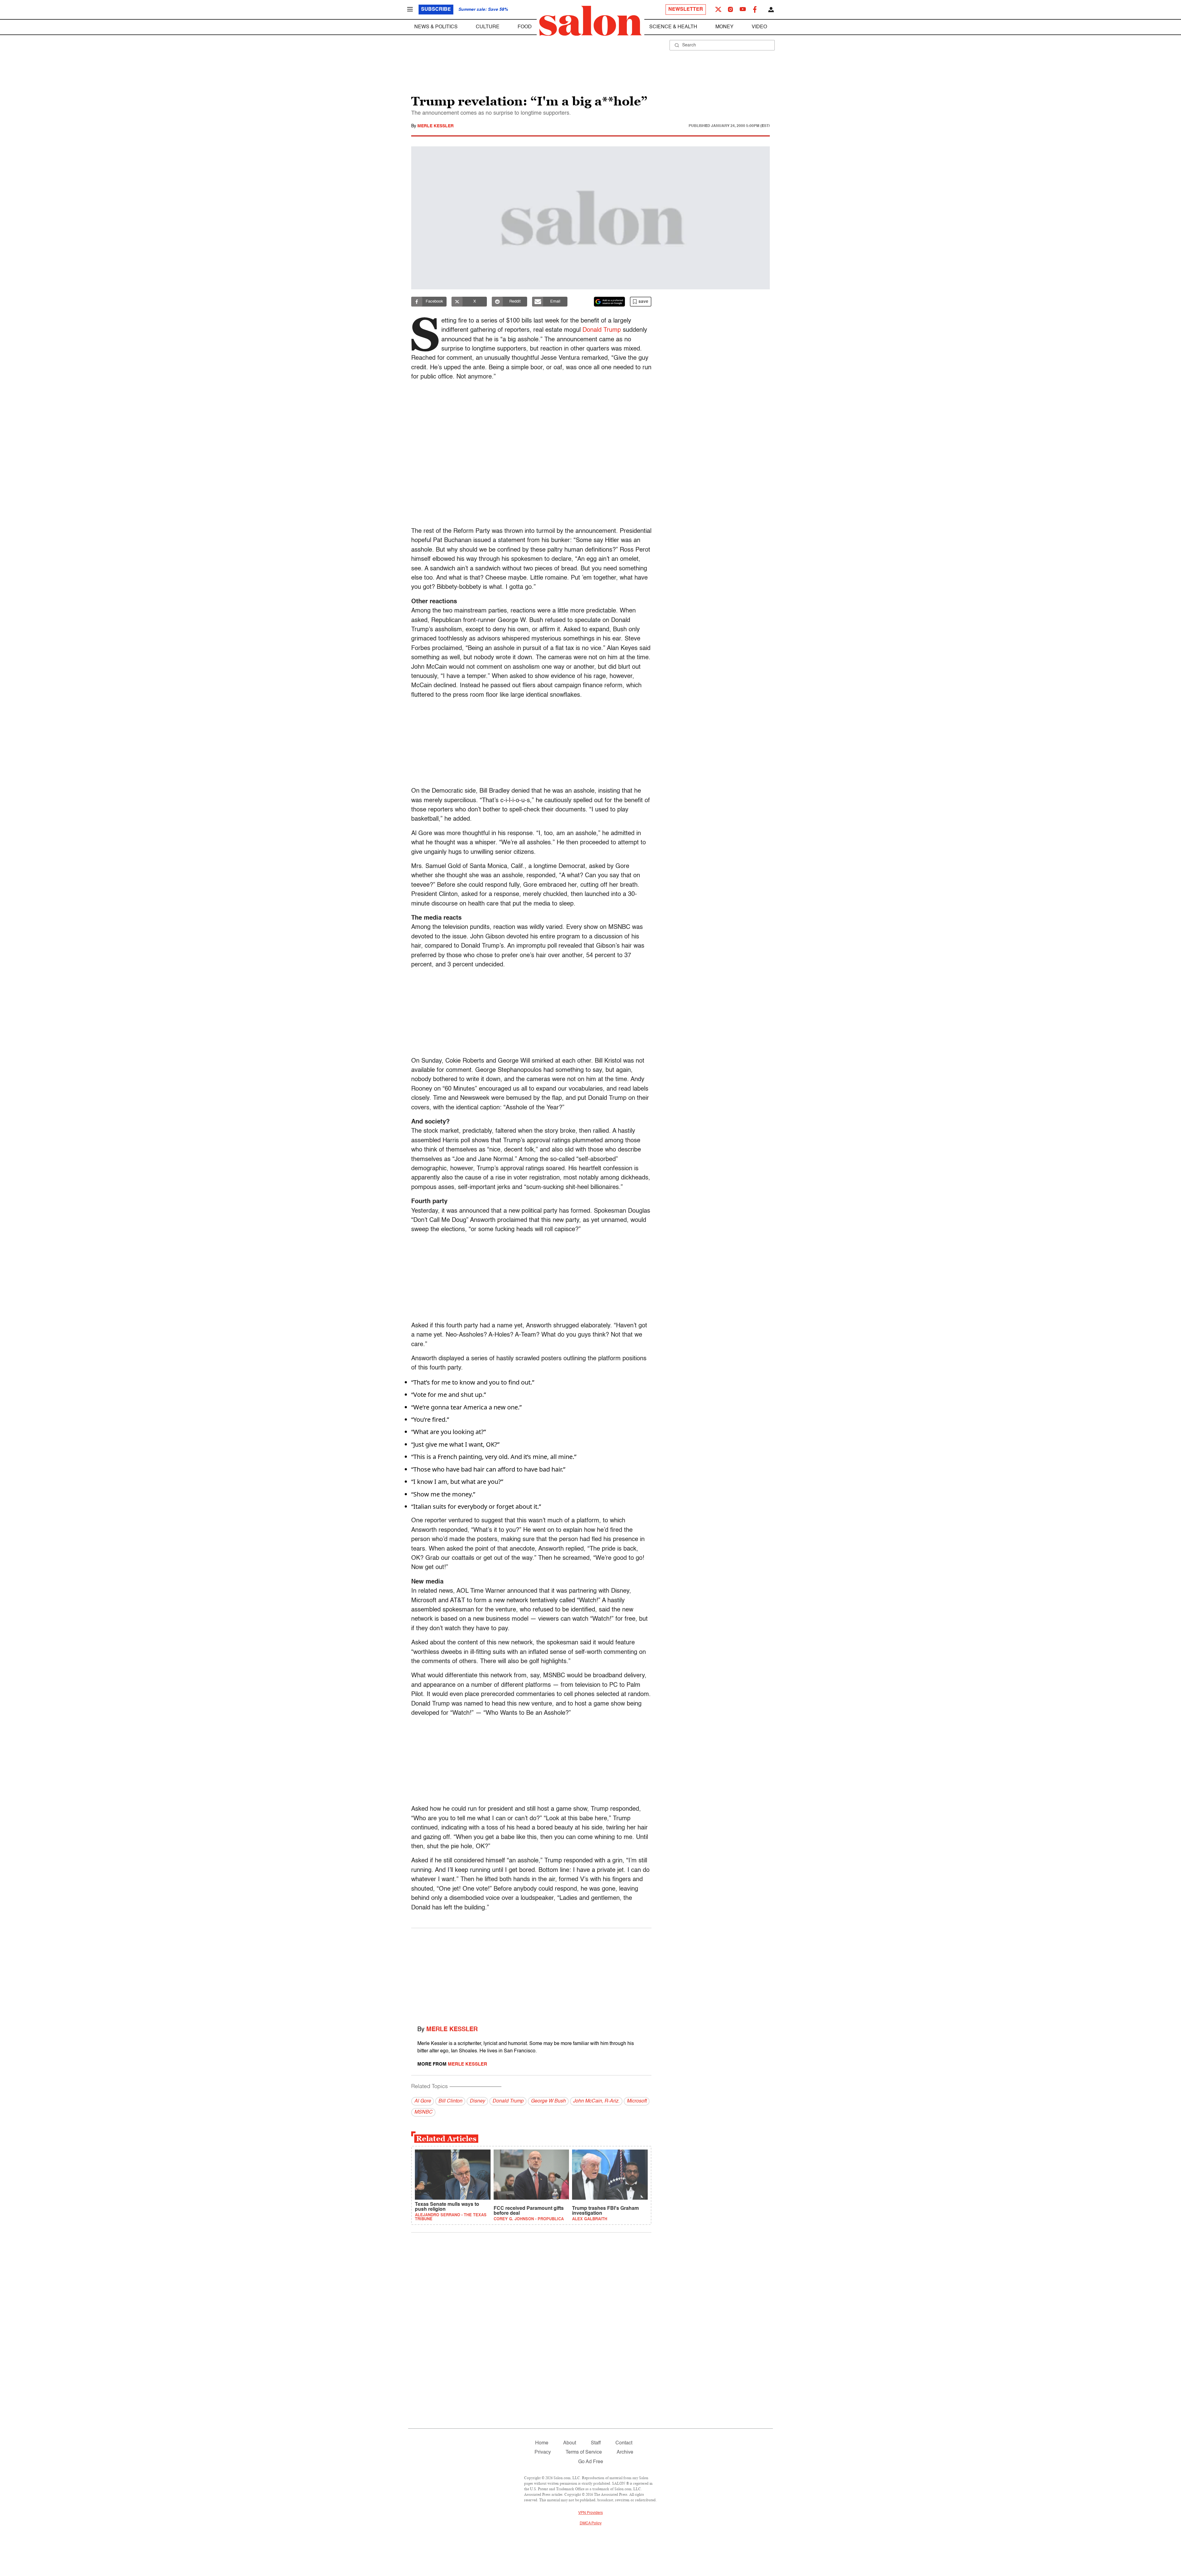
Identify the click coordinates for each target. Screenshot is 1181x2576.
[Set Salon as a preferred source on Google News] (610, 302)
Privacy (543, 2452)
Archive (625, 2452)
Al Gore (423, 2101)
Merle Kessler (435, 126)
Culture (488, 27)
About (570, 2443)
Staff (596, 2443)
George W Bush (548, 2101)
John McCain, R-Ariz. (596, 2101)
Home (542, 2443)
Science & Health (673, 27)
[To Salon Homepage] (590, 21)
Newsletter (686, 10)
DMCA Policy (591, 2523)
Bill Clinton (450, 2101)
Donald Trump (602, 330)
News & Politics (436, 27)
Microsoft (637, 2101)
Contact (624, 2443)
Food (525, 27)
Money (724, 27)
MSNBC (423, 2112)
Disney (477, 2101)
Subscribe (436, 10)
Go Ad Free (591, 2462)
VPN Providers (590, 2513)
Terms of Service (584, 2452)
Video (759, 27)
